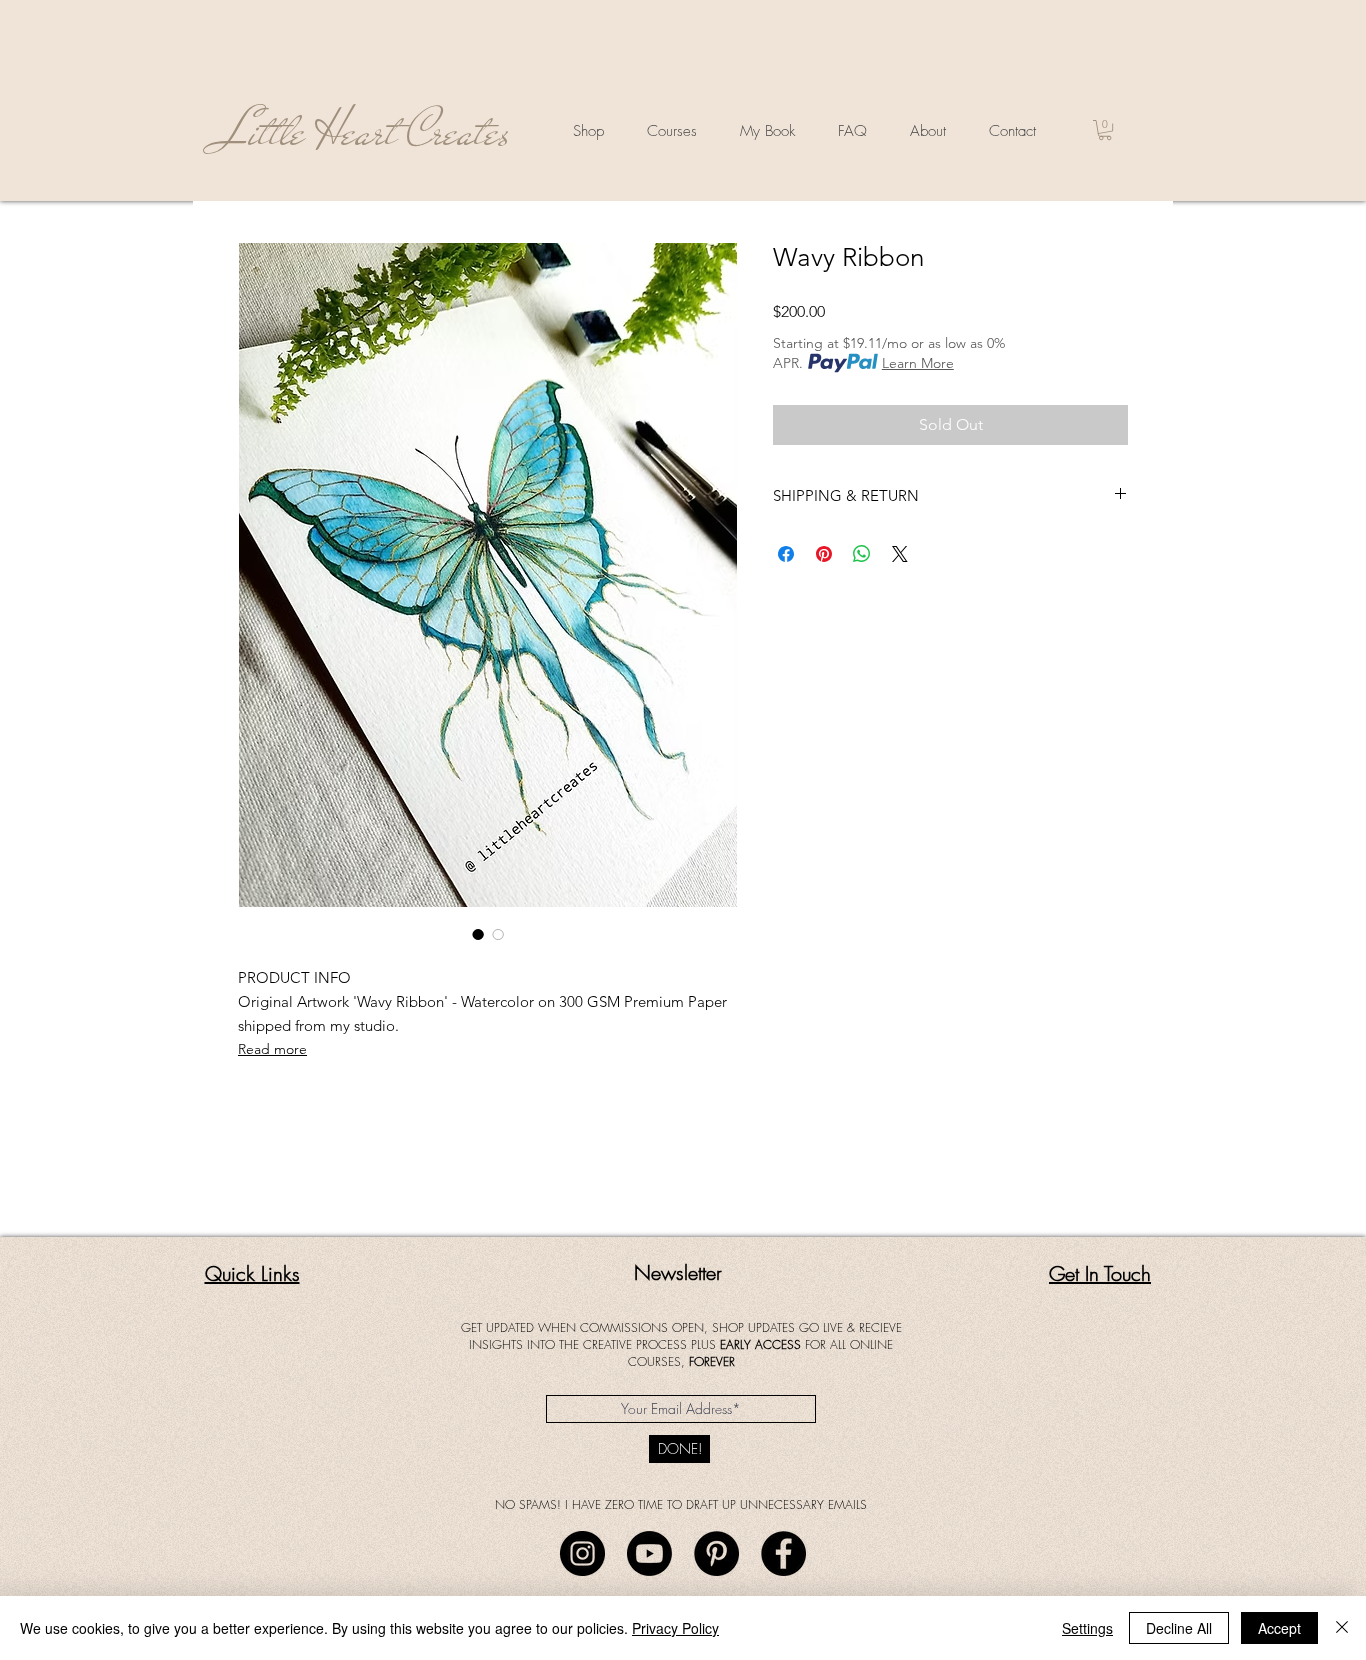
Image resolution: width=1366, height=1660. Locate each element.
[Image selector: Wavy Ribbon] (478, 934)
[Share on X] (900, 554)
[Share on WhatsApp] (862, 554)
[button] (1105, 130)
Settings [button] (1087, 1628)
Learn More (918, 363)
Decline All (1179, 1628)
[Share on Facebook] (786, 554)
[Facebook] (783, 1553)
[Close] (1342, 1628)
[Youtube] (649, 1553)
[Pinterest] (716, 1553)
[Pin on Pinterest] (824, 554)
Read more (272, 1049)
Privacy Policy (675, 1628)
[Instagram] (582, 1553)
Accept (1279, 1628)
